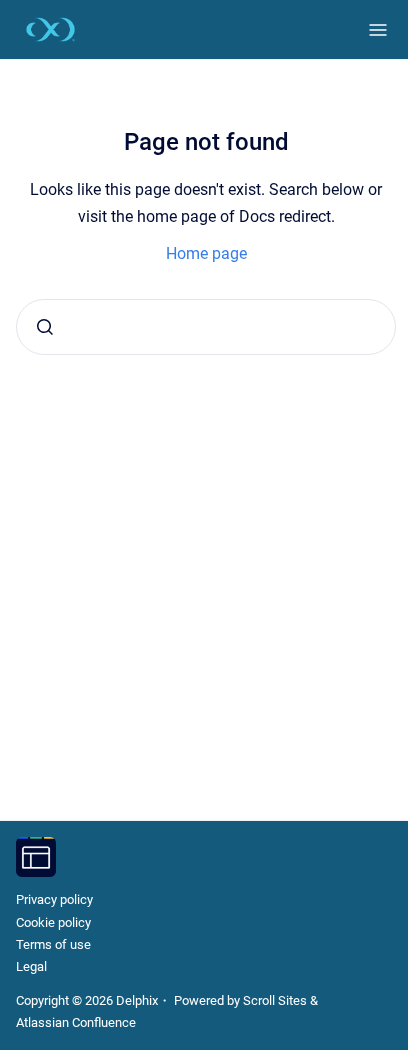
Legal (31, 966)
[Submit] (45, 327)
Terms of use (53, 944)
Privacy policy (54, 899)
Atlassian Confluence (76, 1022)
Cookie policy (53, 922)
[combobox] (206, 327)
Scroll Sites (275, 1000)
